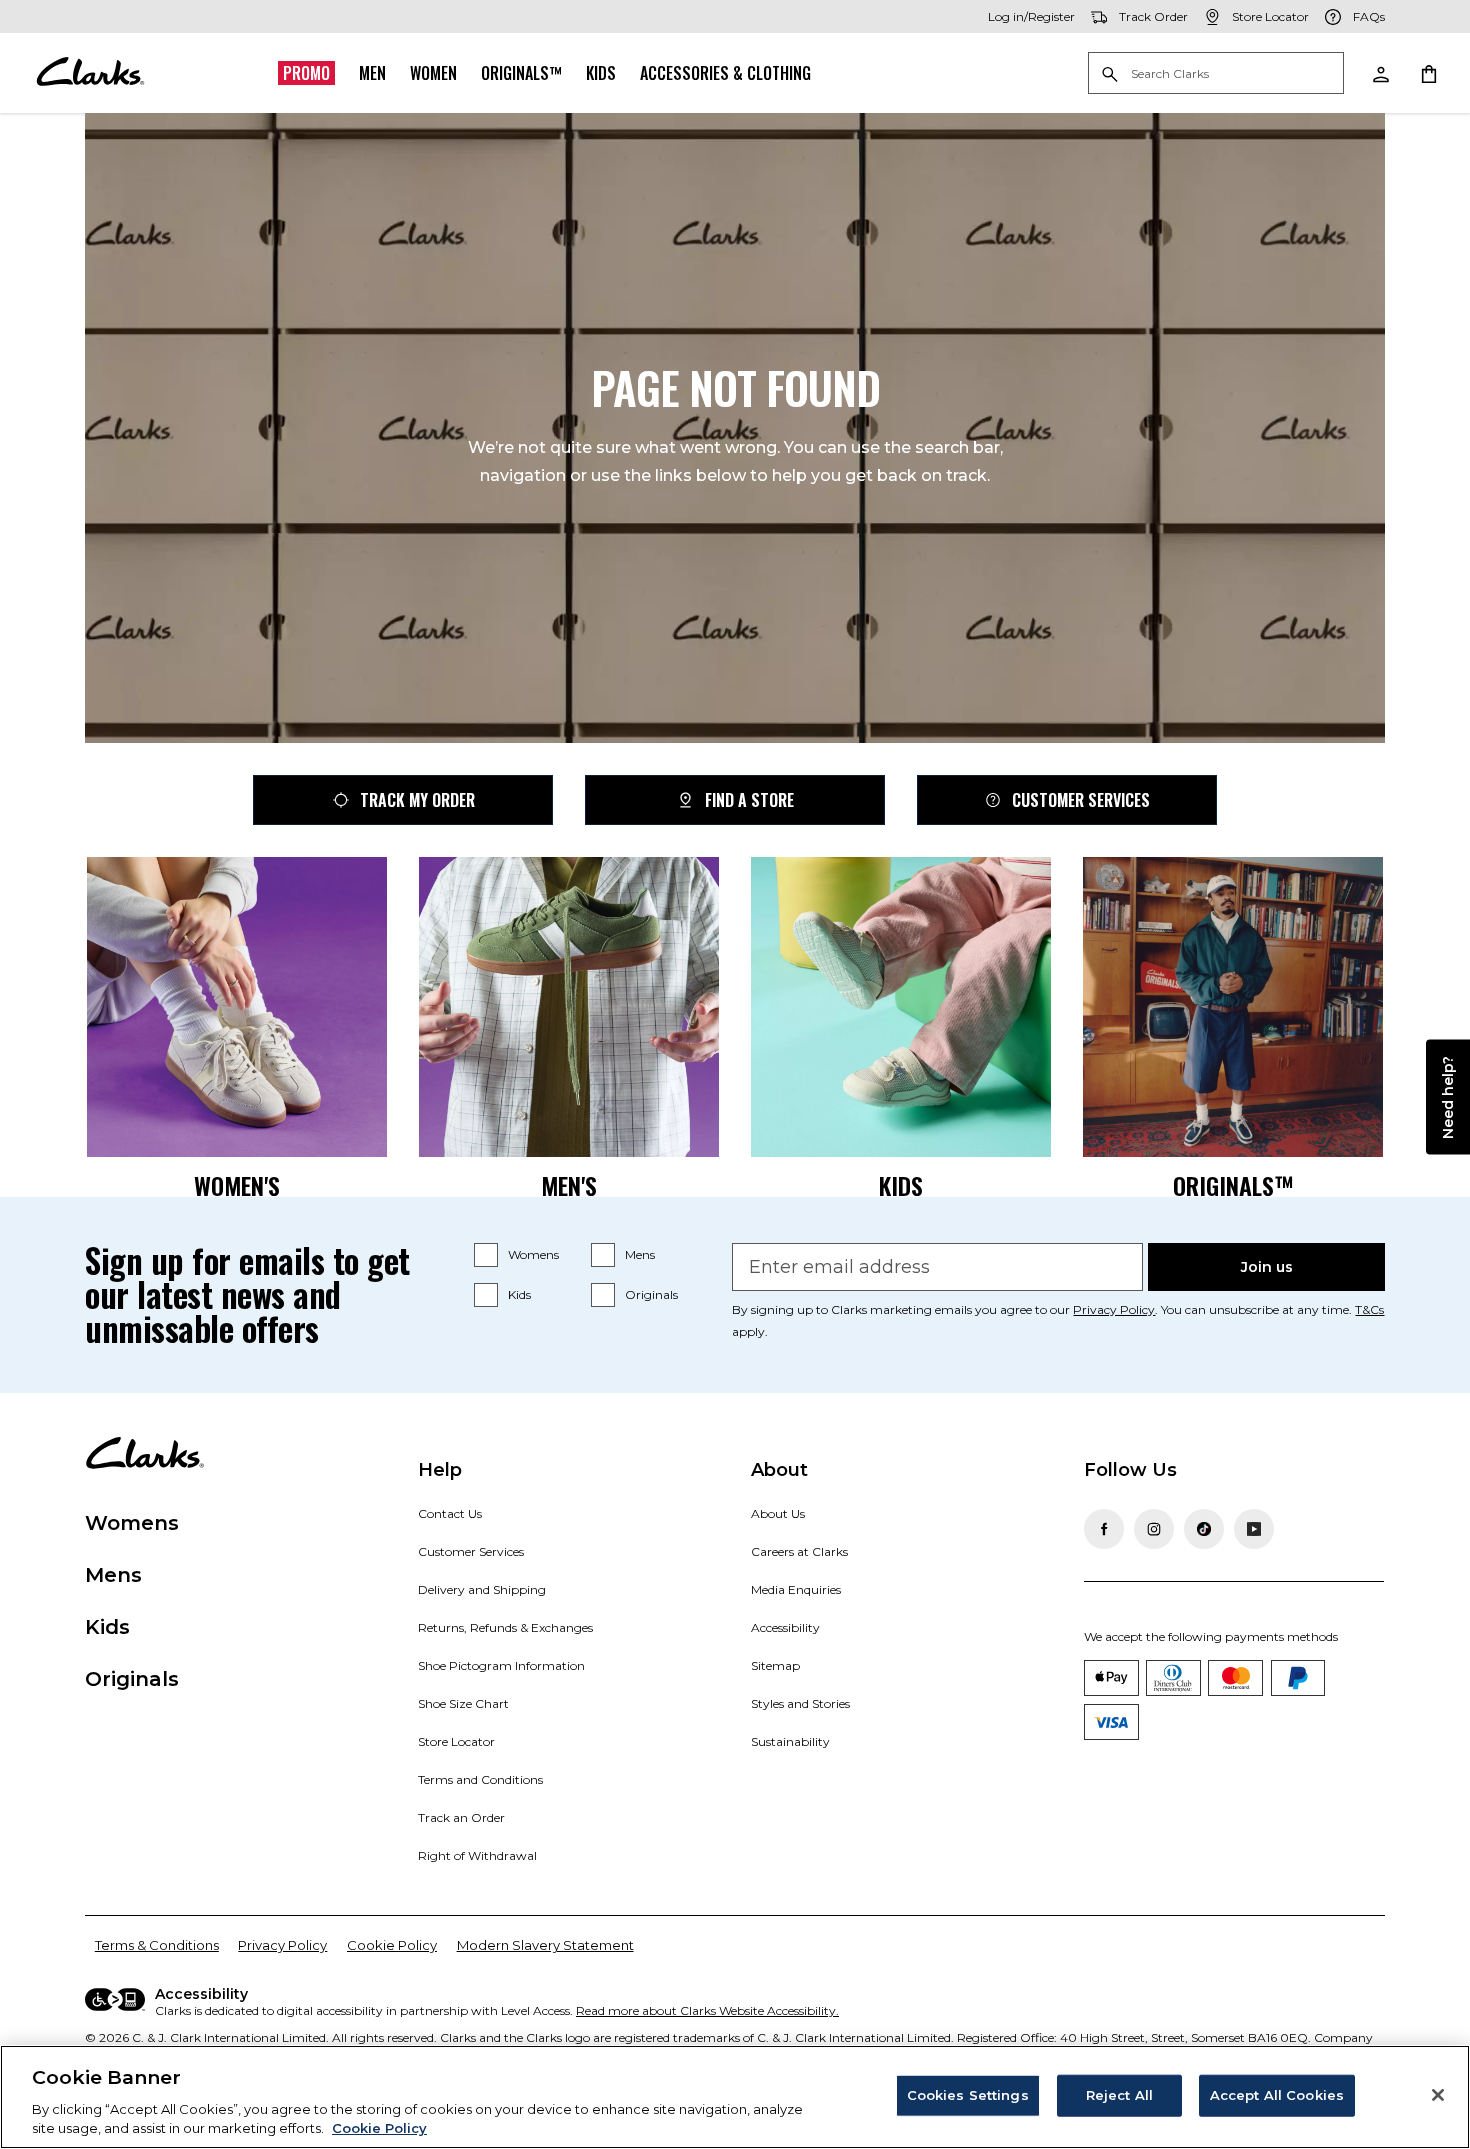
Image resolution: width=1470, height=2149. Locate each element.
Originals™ (521, 73)
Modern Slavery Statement (545, 1945)
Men (372, 73)
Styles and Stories (800, 1703)
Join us (1267, 1267)
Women (433, 73)
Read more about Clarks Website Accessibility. (707, 2010)
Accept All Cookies (1277, 2095)
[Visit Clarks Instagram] (1154, 1529)
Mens (640, 1254)
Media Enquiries (796, 1589)
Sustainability (790, 1741)
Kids (601, 73)
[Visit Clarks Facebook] (1104, 1529)
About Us (778, 1513)
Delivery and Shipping (482, 1589)
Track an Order (461, 1817)
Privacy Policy (1114, 1309)
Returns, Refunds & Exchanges (505, 1627)
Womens (533, 1254)
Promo (306, 73)
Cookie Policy (392, 1945)
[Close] (1438, 2095)
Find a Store (749, 800)
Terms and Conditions (480, 1779)
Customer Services (1081, 800)
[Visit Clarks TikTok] (1204, 1529)
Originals (651, 1294)
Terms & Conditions (157, 1945)
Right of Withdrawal (477, 1855)
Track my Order (417, 800)
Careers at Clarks (799, 1551)
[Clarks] (90, 73)
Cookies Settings (968, 2095)
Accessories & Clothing (725, 73)
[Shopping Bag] (1428, 73)
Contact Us (450, 1513)
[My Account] (1380, 73)
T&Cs (1369, 1309)
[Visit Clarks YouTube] (1254, 1529)
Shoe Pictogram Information (501, 1665)
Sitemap (775, 1665)
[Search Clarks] (1216, 74)
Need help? (1448, 1096)
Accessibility (785, 1627)
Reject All (1119, 2095)
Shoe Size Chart (463, 1703)
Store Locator (456, 1741)
